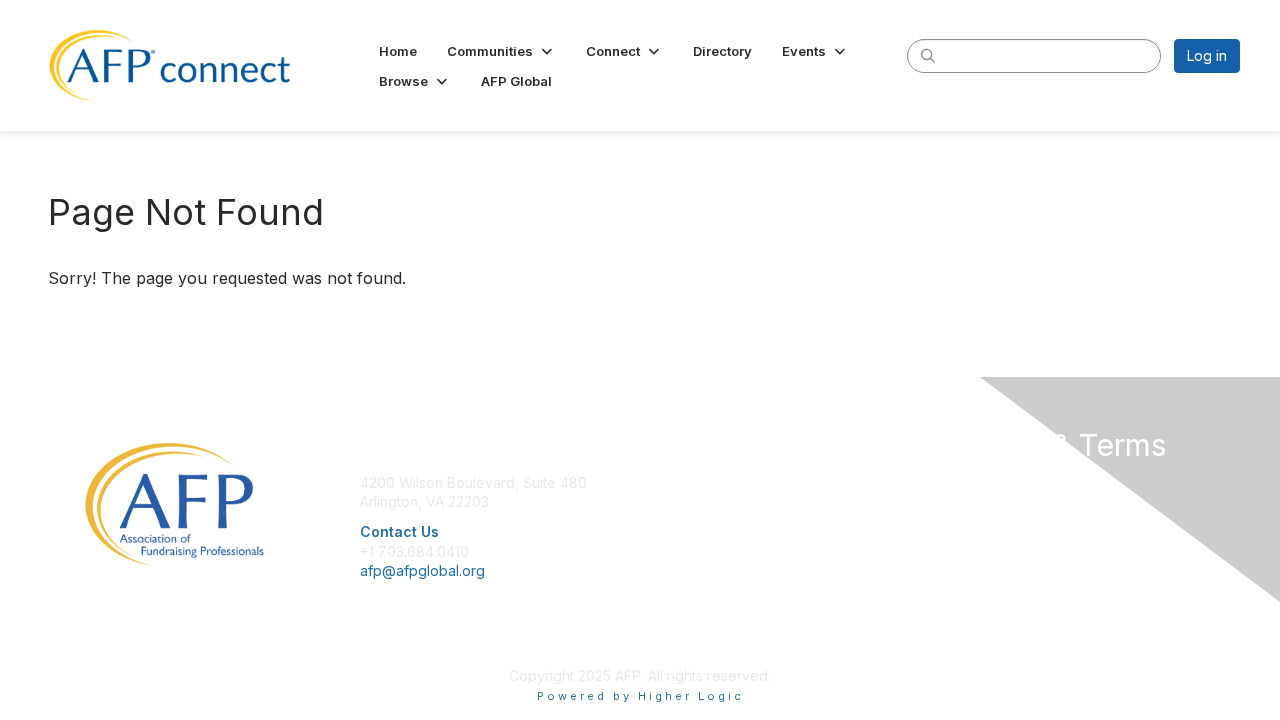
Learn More (686, 521)
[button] (501, 51)
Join (662, 482)
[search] (928, 55)
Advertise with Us (994, 541)
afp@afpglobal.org (422, 570)
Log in (1207, 55)
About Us (967, 482)
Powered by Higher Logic (640, 696)
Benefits (675, 501)
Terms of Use (981, 521)
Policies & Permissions (1010, 501)
